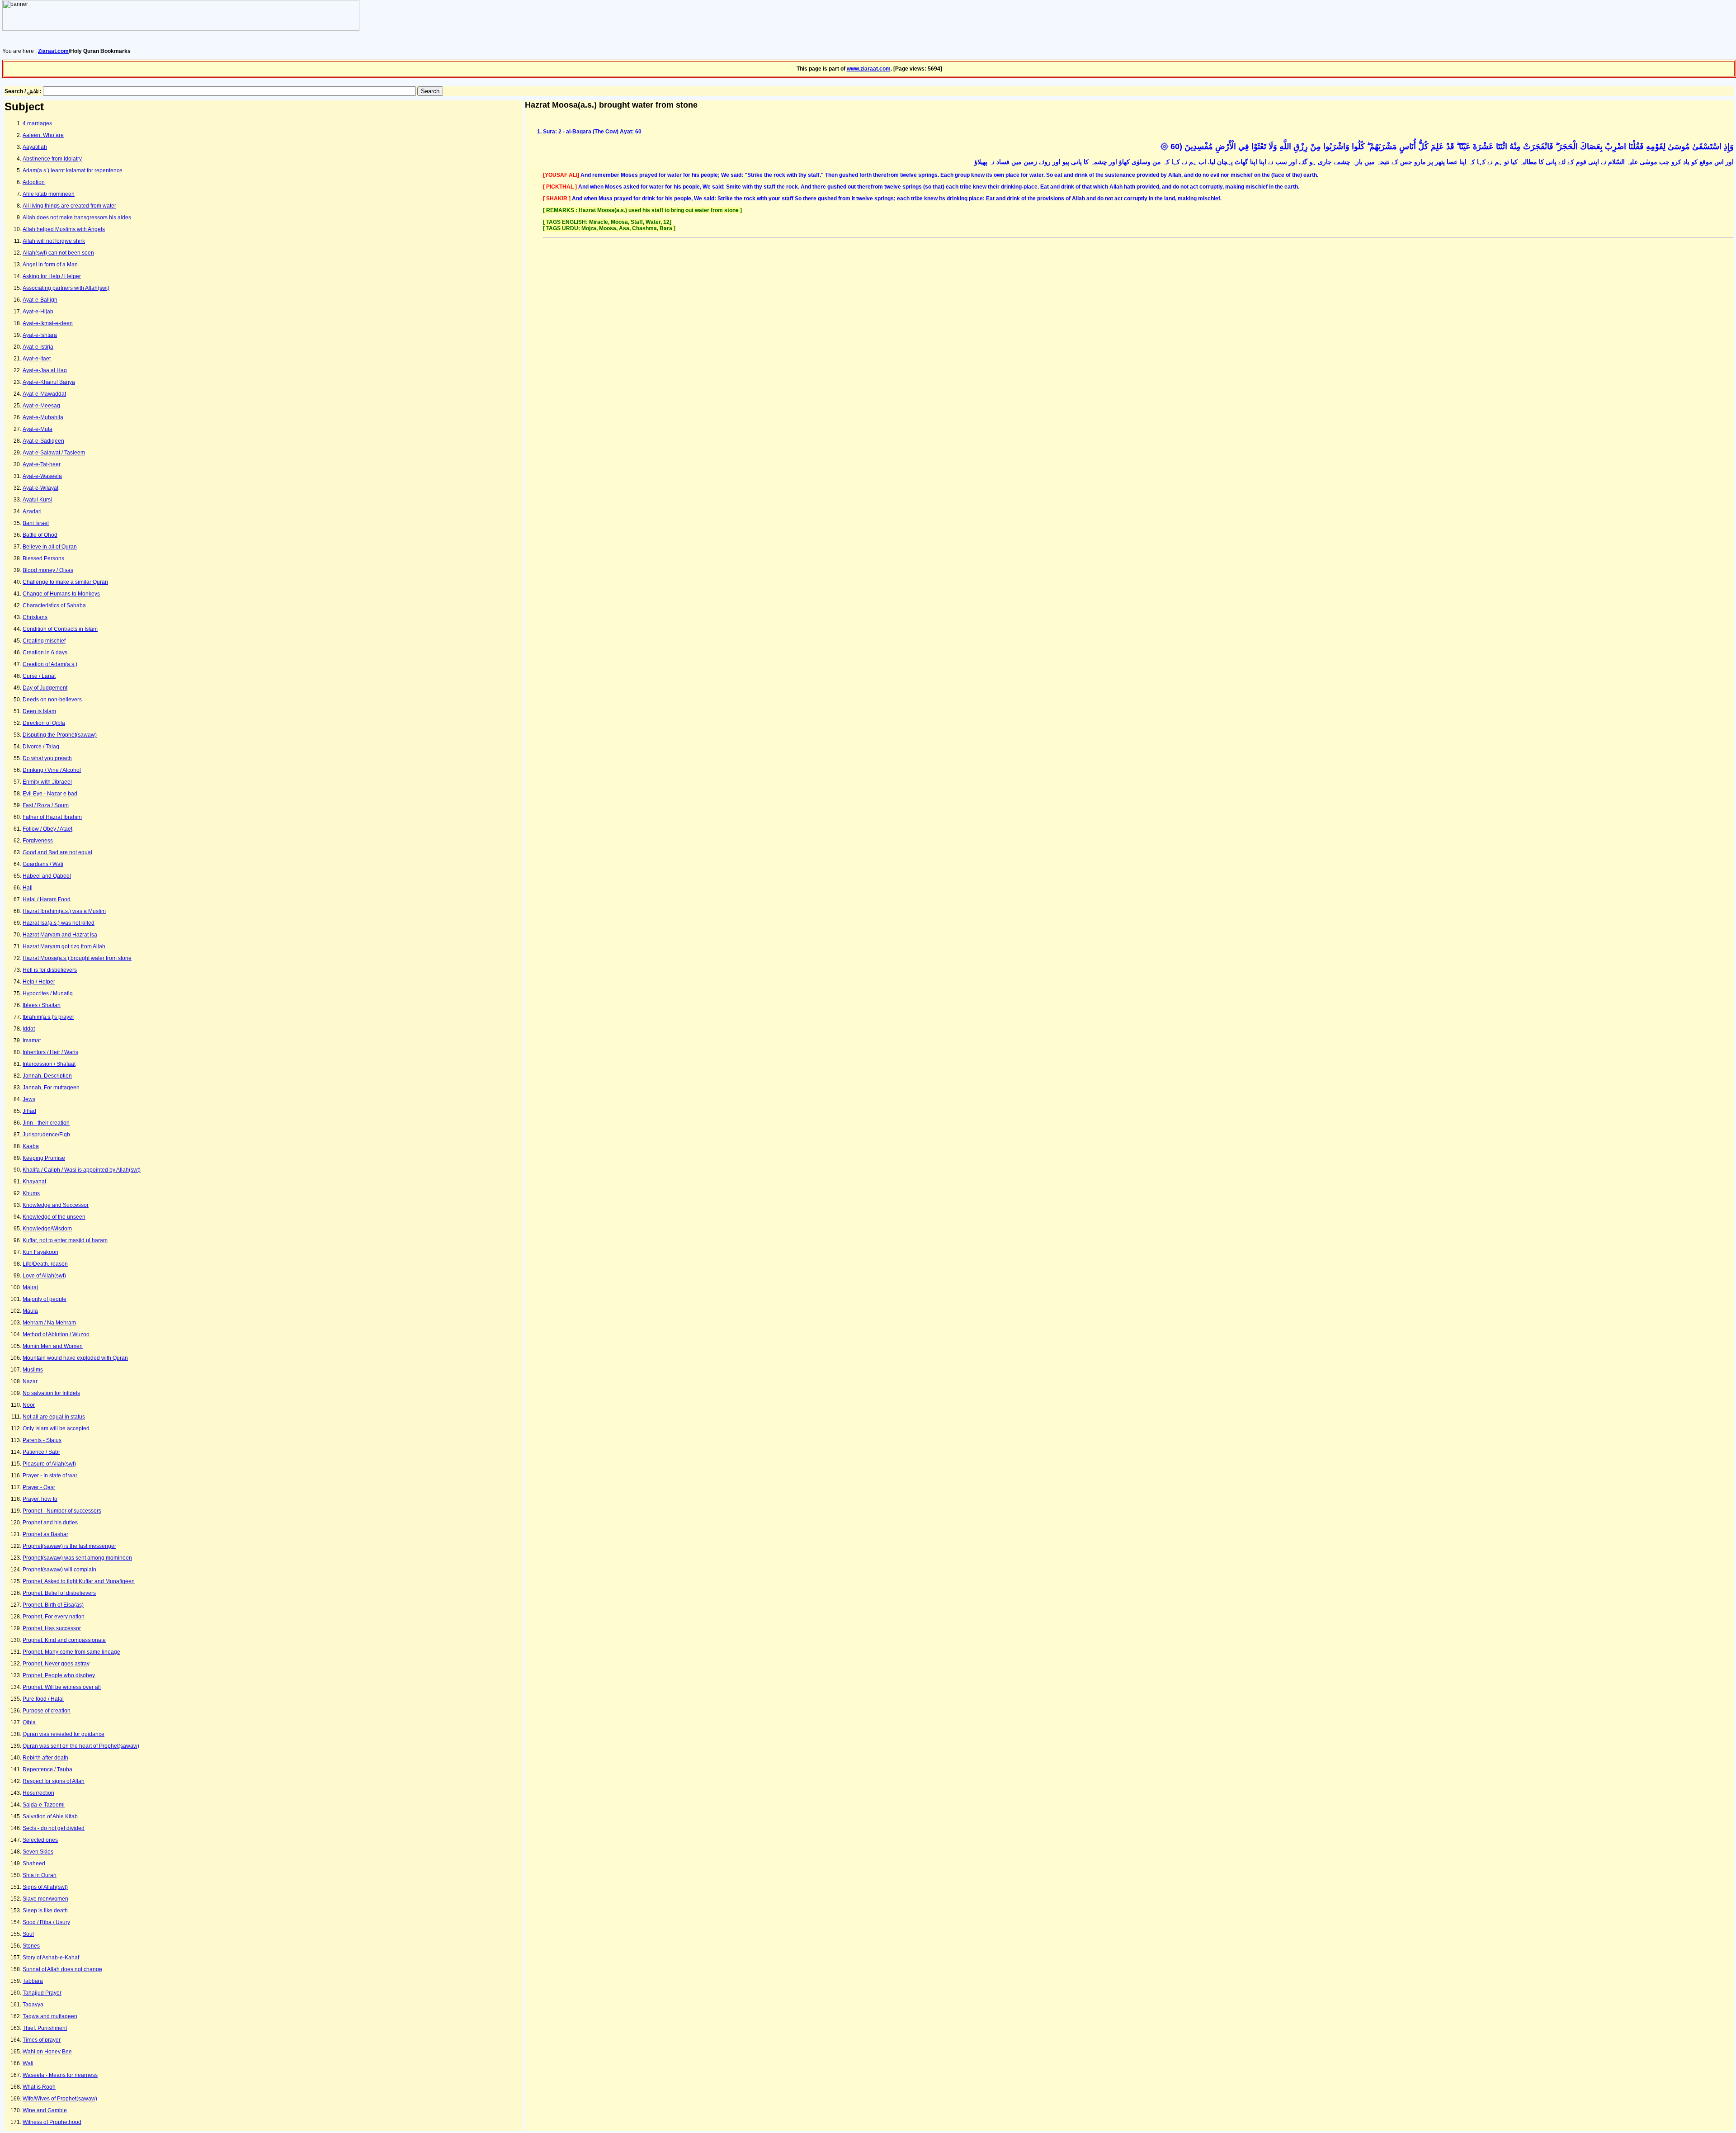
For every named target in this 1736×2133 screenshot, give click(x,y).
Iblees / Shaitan (42, 1005)
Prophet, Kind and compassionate (64, 1640)
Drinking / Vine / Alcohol (52, 770)
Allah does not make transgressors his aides (77, 218)
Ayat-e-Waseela (42, 476)
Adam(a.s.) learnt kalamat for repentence (73, 170)
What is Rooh (39, 2087)
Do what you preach (47, 758)
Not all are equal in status (54, 1417)
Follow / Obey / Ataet (47, 829)
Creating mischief (44, 641)
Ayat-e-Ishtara (40, 335)
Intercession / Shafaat (49, 1064)
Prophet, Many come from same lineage (71, 1652)
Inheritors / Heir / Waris (50, 1052)
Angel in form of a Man (50, 265)
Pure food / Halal (43, 1699)
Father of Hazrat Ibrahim (52, 817)
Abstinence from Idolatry (52, 159)
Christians (35, 617)
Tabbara (33, 1981)
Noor (29, 1405)
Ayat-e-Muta (38, 429)
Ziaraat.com (53, 51)
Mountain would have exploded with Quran (75, 1358)
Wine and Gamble (45, 2110)
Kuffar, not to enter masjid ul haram (65, 1240)
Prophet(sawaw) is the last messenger (69, 1546)
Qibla (29, 1722)
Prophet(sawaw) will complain (59, 1570)
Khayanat (34, 1182)
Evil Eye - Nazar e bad (50, 794)
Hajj (28, 888)
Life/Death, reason (45, 1264)
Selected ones (40, 1840)
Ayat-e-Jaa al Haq (45, 370)
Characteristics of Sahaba (54, 605)
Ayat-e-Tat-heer (42, 464)
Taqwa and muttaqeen (50, 2016)
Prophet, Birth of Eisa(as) (53, 1605)
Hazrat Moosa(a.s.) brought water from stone (77, 958)
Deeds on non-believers (52, 700)
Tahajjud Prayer (42, 1993)
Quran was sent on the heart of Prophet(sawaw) (81, 1746)
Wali (28, 2063)
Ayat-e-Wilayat (40, 488)
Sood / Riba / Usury (46, 1922)
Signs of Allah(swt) (45, 1887)
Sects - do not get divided (54, 1828)
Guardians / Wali (43, 864)
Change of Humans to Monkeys (61, 594)
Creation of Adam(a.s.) (50, 664)
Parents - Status (42, 1440)
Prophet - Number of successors (62, 1511)
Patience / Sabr (41, 1452)
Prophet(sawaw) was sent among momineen (77, 1558)
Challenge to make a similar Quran (65, 582)
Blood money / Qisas (48, 570)
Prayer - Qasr (39, 1487)
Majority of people (45, 1299)
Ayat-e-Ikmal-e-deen (48, 323)
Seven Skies (38, 1852)
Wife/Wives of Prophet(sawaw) (60, 2099)
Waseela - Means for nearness (60, 2075)
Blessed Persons (43, 558)
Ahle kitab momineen (49, 194)
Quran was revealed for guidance (64, 1734)
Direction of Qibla (44, 723)
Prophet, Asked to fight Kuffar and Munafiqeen (79, 1581)
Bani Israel (36, 523)
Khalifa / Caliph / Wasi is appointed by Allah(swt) (82, 1170)
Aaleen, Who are (43, 135)
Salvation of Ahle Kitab (50, 1816)
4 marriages (37, 123)
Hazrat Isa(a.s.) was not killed (59, 923)
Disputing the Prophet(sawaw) (60, 735)
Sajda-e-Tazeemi (44, 1805)
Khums (31, 1193)
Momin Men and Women (53, 1346)
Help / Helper (39, 982)
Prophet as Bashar (45, 1534)
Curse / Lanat (39, 676)
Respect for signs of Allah (54, 1781)
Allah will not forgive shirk (54, 241)
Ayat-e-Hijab (38, 312)
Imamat (32, 1040)
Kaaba (31, 1146)
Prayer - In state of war (50, 1476)
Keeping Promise (44, 1158)
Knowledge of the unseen (54, 1217)
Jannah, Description (47, 1076)
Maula (30, 1311)
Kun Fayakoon (40, 1252)
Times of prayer (42, 2040)
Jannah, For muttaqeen (51, 1088)
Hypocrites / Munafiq (48, 993)
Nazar (30, 1381)
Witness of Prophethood (52, 2122)
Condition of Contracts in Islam (60, 629)
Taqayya (33, 2005)
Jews (29, 1099)
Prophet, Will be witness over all (62, 1687)
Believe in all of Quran (50, 547)
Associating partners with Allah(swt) (66, 288)
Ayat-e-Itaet (37, 359)
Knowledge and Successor (56, 1205)
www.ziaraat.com (869, 69)
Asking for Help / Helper (52, 276)
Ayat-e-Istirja (38, 347)
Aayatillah (35, 147)
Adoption (34, 182)
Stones (31, 1946)
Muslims (33, 1370)
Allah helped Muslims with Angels (64, 229)
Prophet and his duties (50, 1523)
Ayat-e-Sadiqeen (43, 441)
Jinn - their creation (46, 1123)
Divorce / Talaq (41, 747)
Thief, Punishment (45, 2028)
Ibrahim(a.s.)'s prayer (48, 1017)
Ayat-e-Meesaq (41, 406)
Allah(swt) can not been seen (58, 253)
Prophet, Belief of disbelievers (59, 1593)
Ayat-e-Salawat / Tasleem (54, 453)
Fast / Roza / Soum (46, 805)
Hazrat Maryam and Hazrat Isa (60, 935)
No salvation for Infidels (51, 1393)
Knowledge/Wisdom (47, 1229)
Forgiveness (38, 841)
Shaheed (34, 1863)
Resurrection (38, 1793)
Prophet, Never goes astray (56, 1664)
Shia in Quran (40, 1875)
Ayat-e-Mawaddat (44, 394)
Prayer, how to (40, 1499)
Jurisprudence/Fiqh (46, 1135)
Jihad (29, 1111)
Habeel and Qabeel (47, 876)
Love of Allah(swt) (44, 1276)
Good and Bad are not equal (57, 852)
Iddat (29, 1029)
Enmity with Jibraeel (47, 782)
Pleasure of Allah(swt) (49, 1464)
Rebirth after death (45, 1758)
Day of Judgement (45, 688)
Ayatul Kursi (37, 500)
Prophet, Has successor (52, 1628)
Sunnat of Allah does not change (62, 1969)
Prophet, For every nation (54, 1617)
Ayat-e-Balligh (40, 300)
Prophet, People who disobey (59, 1675)
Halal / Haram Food (47, 899)
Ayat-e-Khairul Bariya (49, 382)
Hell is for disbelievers (50, 970)
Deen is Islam (39, 711)
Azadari (32, 511)
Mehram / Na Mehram (49, 1323)
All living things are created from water (69, 206)
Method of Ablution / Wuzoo (56, 1334)
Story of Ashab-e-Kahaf (51, 1958)
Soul (28, 1934)
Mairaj (30, 1287)
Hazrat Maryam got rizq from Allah (64, 946)
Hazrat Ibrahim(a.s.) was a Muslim (64, 911)
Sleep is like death (45, 1911)
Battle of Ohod (40, 535)
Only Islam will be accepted (56, 1428)
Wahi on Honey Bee (47, 2052)
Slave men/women (45, 1899)
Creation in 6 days (45, 653)
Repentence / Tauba (47, 1769)
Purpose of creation (47, 1711)
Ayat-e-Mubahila (43, 417)
